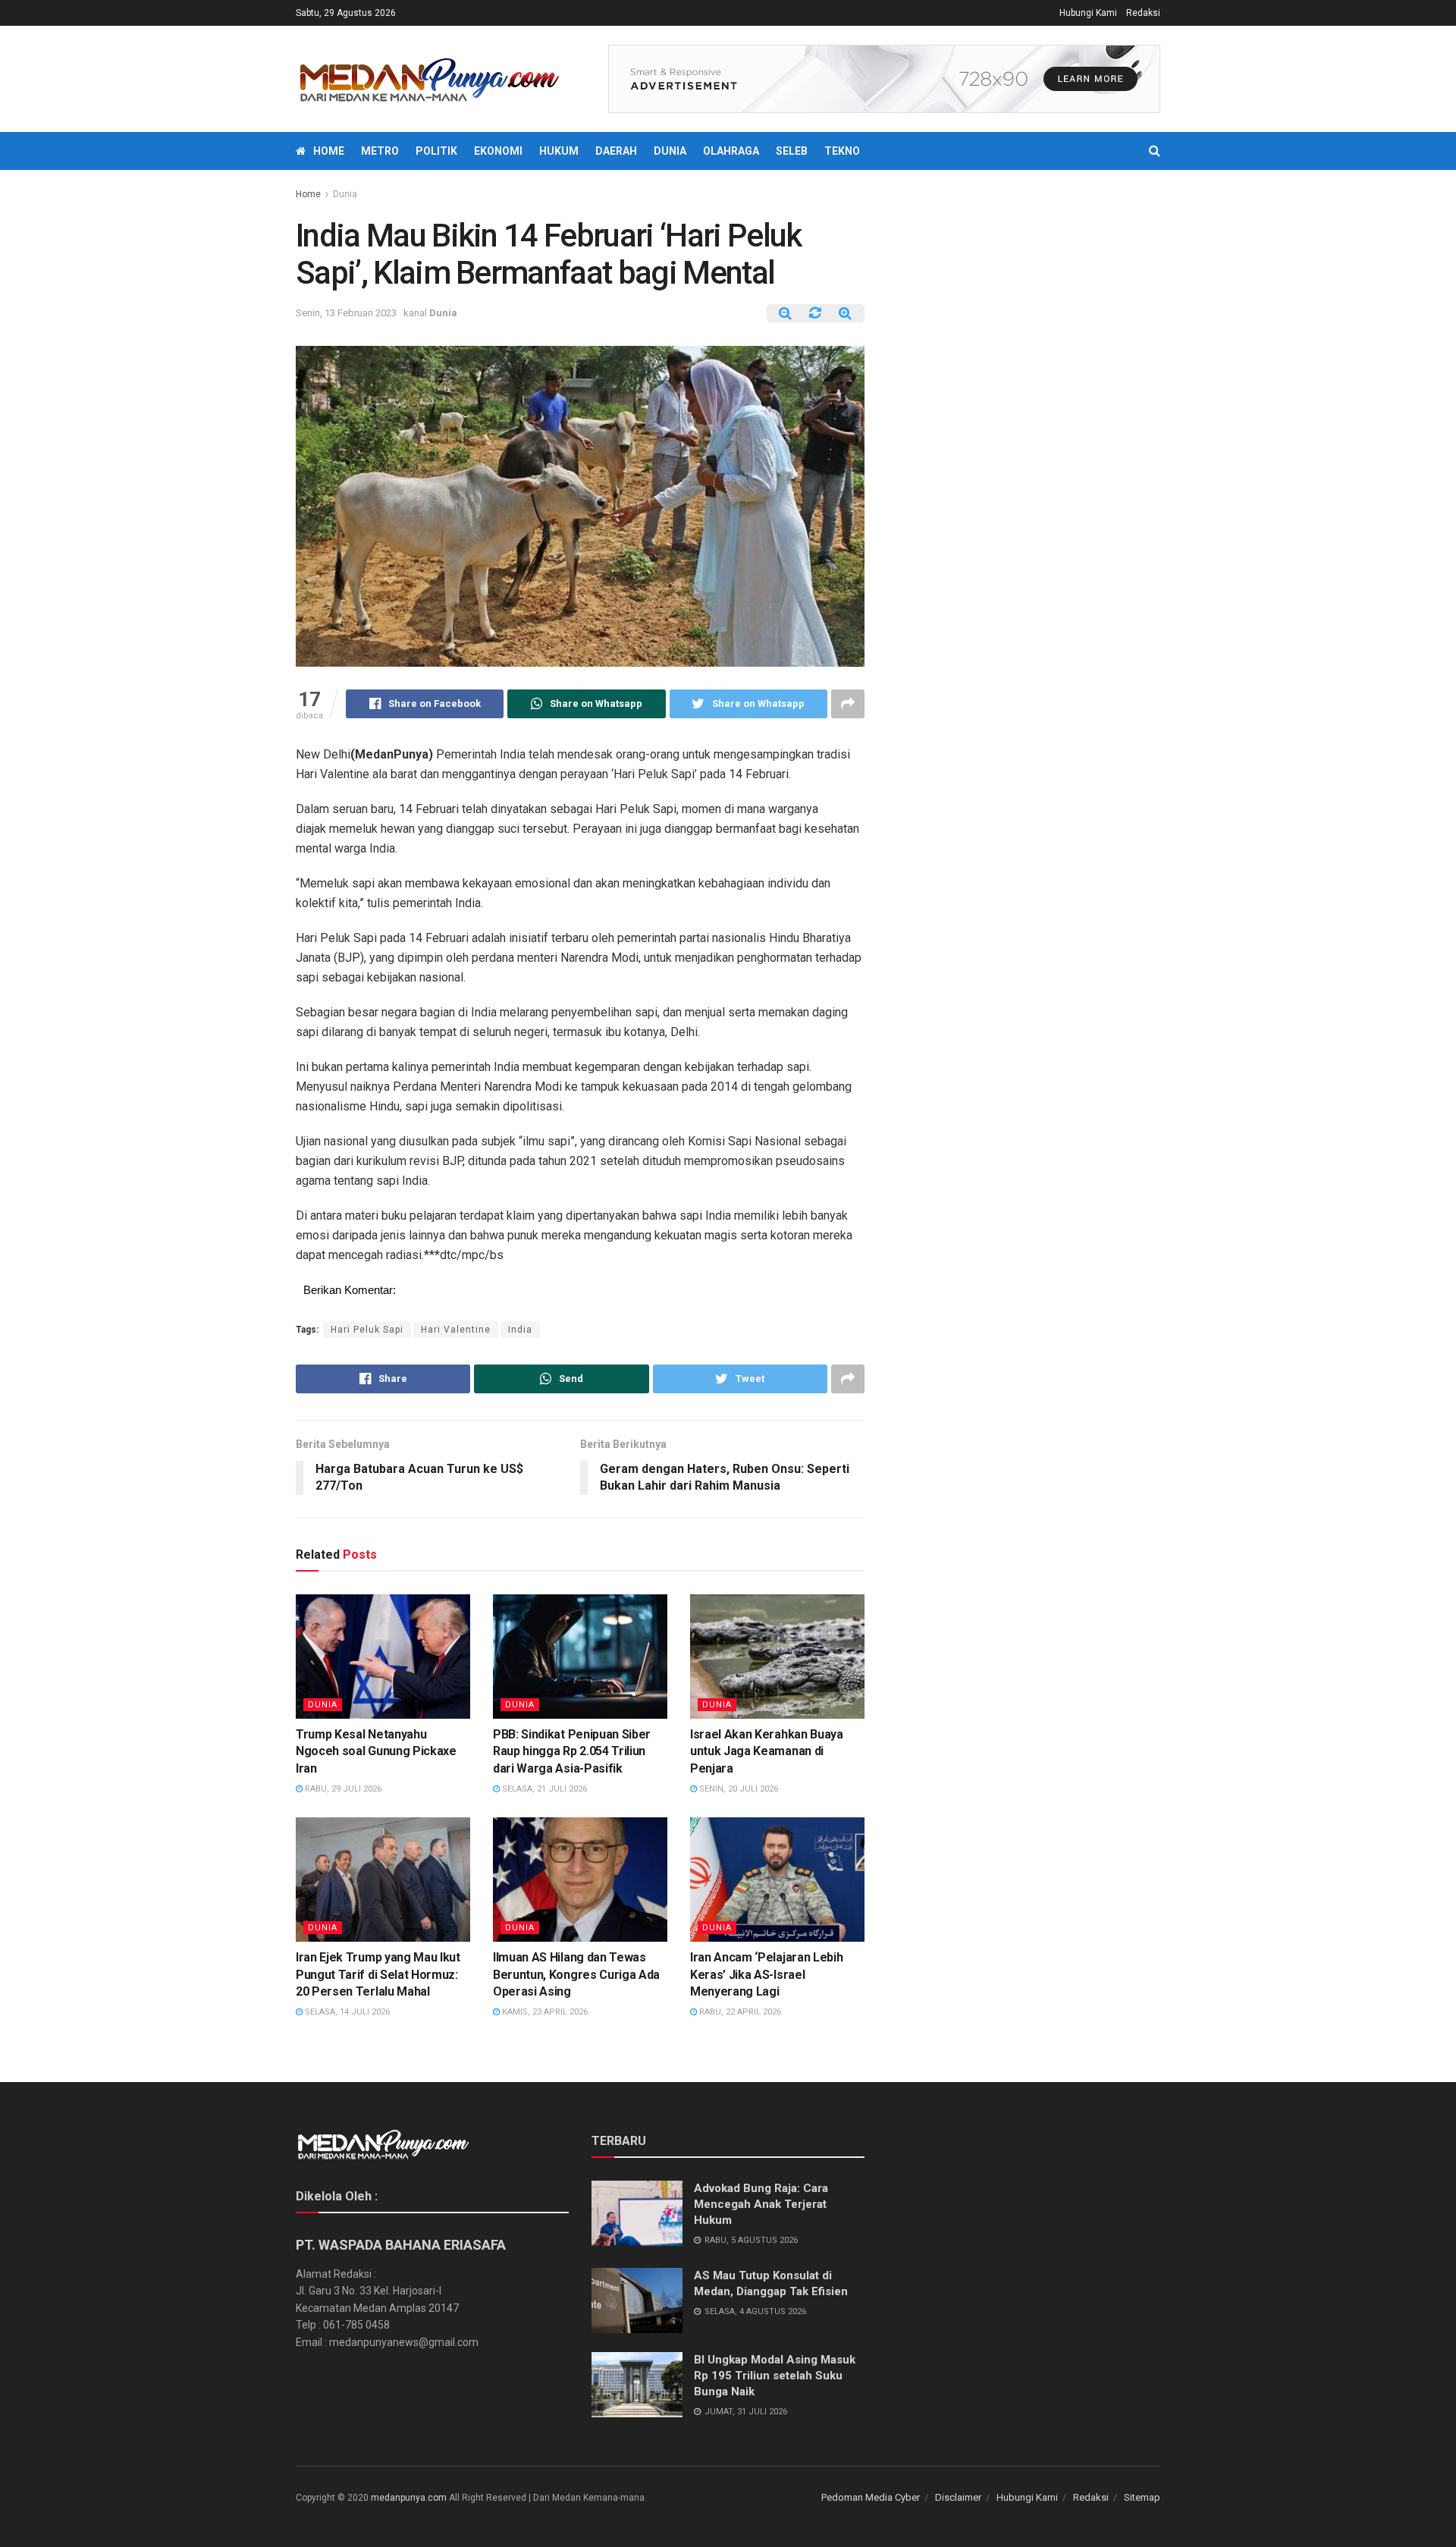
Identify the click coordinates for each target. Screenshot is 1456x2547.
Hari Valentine (456, 1330)
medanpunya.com (409, 2498)
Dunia (670, 151)
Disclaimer (958, 2497)
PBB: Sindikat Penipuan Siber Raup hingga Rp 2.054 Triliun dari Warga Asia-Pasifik (572, 1751)
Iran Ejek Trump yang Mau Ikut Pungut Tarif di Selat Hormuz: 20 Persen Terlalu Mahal (378, 1974)
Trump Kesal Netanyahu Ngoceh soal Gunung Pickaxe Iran (376, 1751)
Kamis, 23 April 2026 (544, 2012)
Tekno (842, 151)
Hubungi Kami (1088, 13)
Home (329, 151)
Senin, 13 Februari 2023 (346, 313)
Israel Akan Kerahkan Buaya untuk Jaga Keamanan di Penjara (767, 1751)
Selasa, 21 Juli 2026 (543, 1789)
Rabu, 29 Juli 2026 (342, 1789)
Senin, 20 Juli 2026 (737, 1789)
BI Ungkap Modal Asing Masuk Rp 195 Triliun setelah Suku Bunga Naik (775, 2376)
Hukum (559, 151)
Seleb (792, 151)
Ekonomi (498, 151)
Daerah (616, 151)
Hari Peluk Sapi (367, 1330)
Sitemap (1142, 2497)
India (520, 1330)
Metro (380, 151)
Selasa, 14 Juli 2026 (346, 2012)
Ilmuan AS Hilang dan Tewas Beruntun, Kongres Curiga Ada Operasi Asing (576, 1974)
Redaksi (1143, 13)
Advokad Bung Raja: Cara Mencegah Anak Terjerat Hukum (761, 2204)
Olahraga (731, 151)
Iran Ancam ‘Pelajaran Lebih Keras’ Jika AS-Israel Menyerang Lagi (766, 1974)
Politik (436, 151)
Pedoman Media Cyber (871, 2497)
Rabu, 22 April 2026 (739, 2012)
